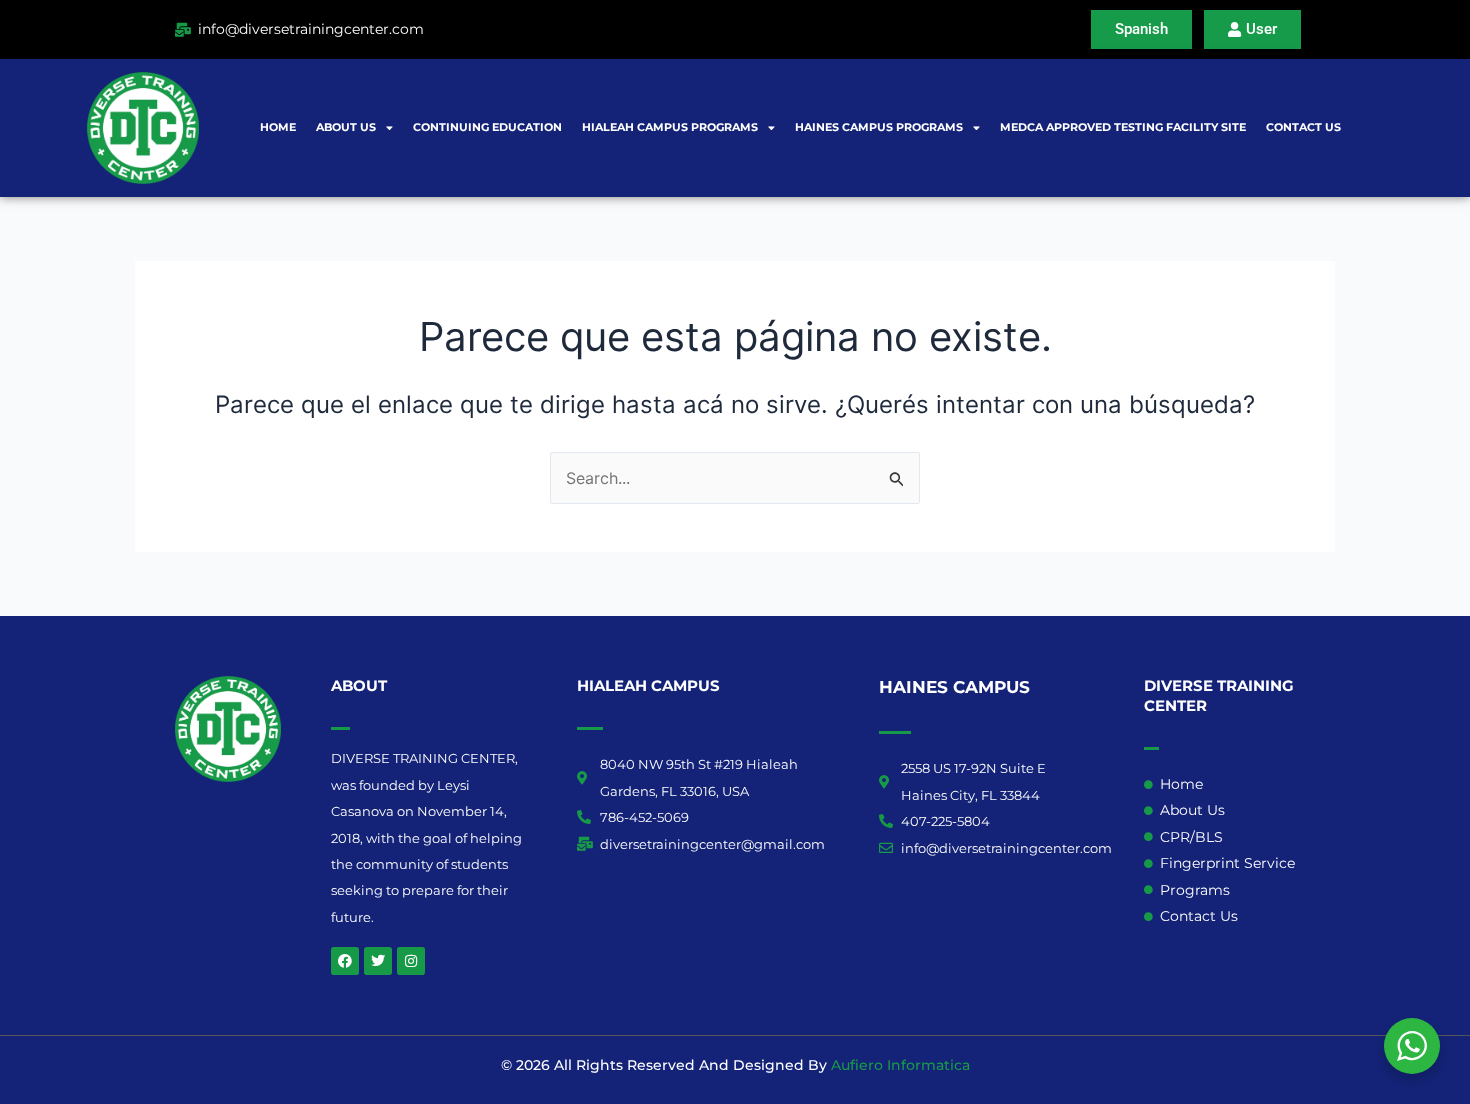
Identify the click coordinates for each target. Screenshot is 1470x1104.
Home (278, 127)
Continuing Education (487, 127)
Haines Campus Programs (879, 127)
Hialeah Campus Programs (670, 127)
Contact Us (1303, 127)
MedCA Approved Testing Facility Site (1123, 127)
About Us (346, 127)
